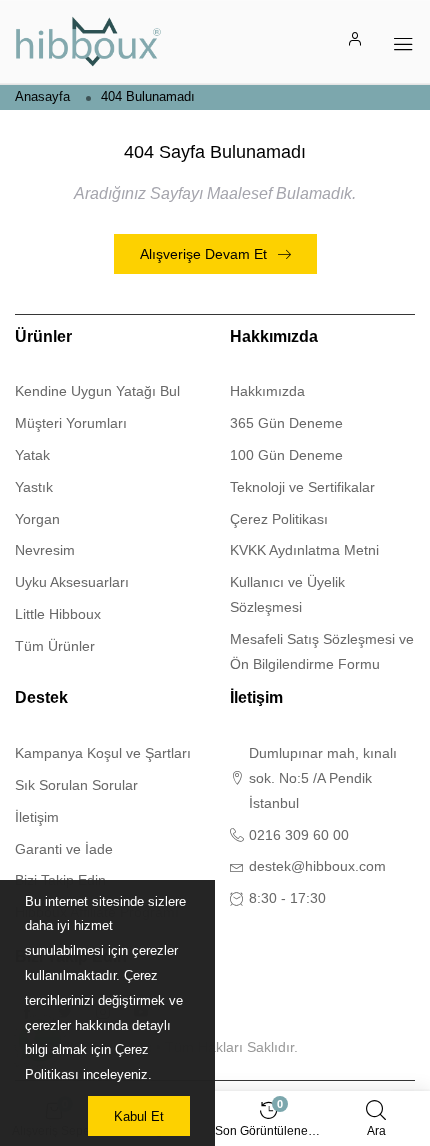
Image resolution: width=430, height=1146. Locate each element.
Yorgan (37, 519)
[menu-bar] (403, 41)
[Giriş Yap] (355, 41)
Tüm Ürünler (55, 646)
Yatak (32, 455)
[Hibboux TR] (88, 41)
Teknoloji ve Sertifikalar (302, 487)
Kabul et (139, 1116)
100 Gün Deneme (286, 455)
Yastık (34, 487)
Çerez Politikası (279, 519)
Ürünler (43, 336)
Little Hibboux (58, 614)
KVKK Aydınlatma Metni (304, 550)
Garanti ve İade (64, 849)
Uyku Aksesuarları (72, 582)
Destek (41, 697)
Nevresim (45, 550)
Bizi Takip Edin (71, 956)
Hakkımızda (274, 336)
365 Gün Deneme (286, 423)
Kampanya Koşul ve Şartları (103, 753)
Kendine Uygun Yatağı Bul (97, 391)
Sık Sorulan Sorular (76, 785)
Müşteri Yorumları (71, 423)
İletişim (37, 817)
